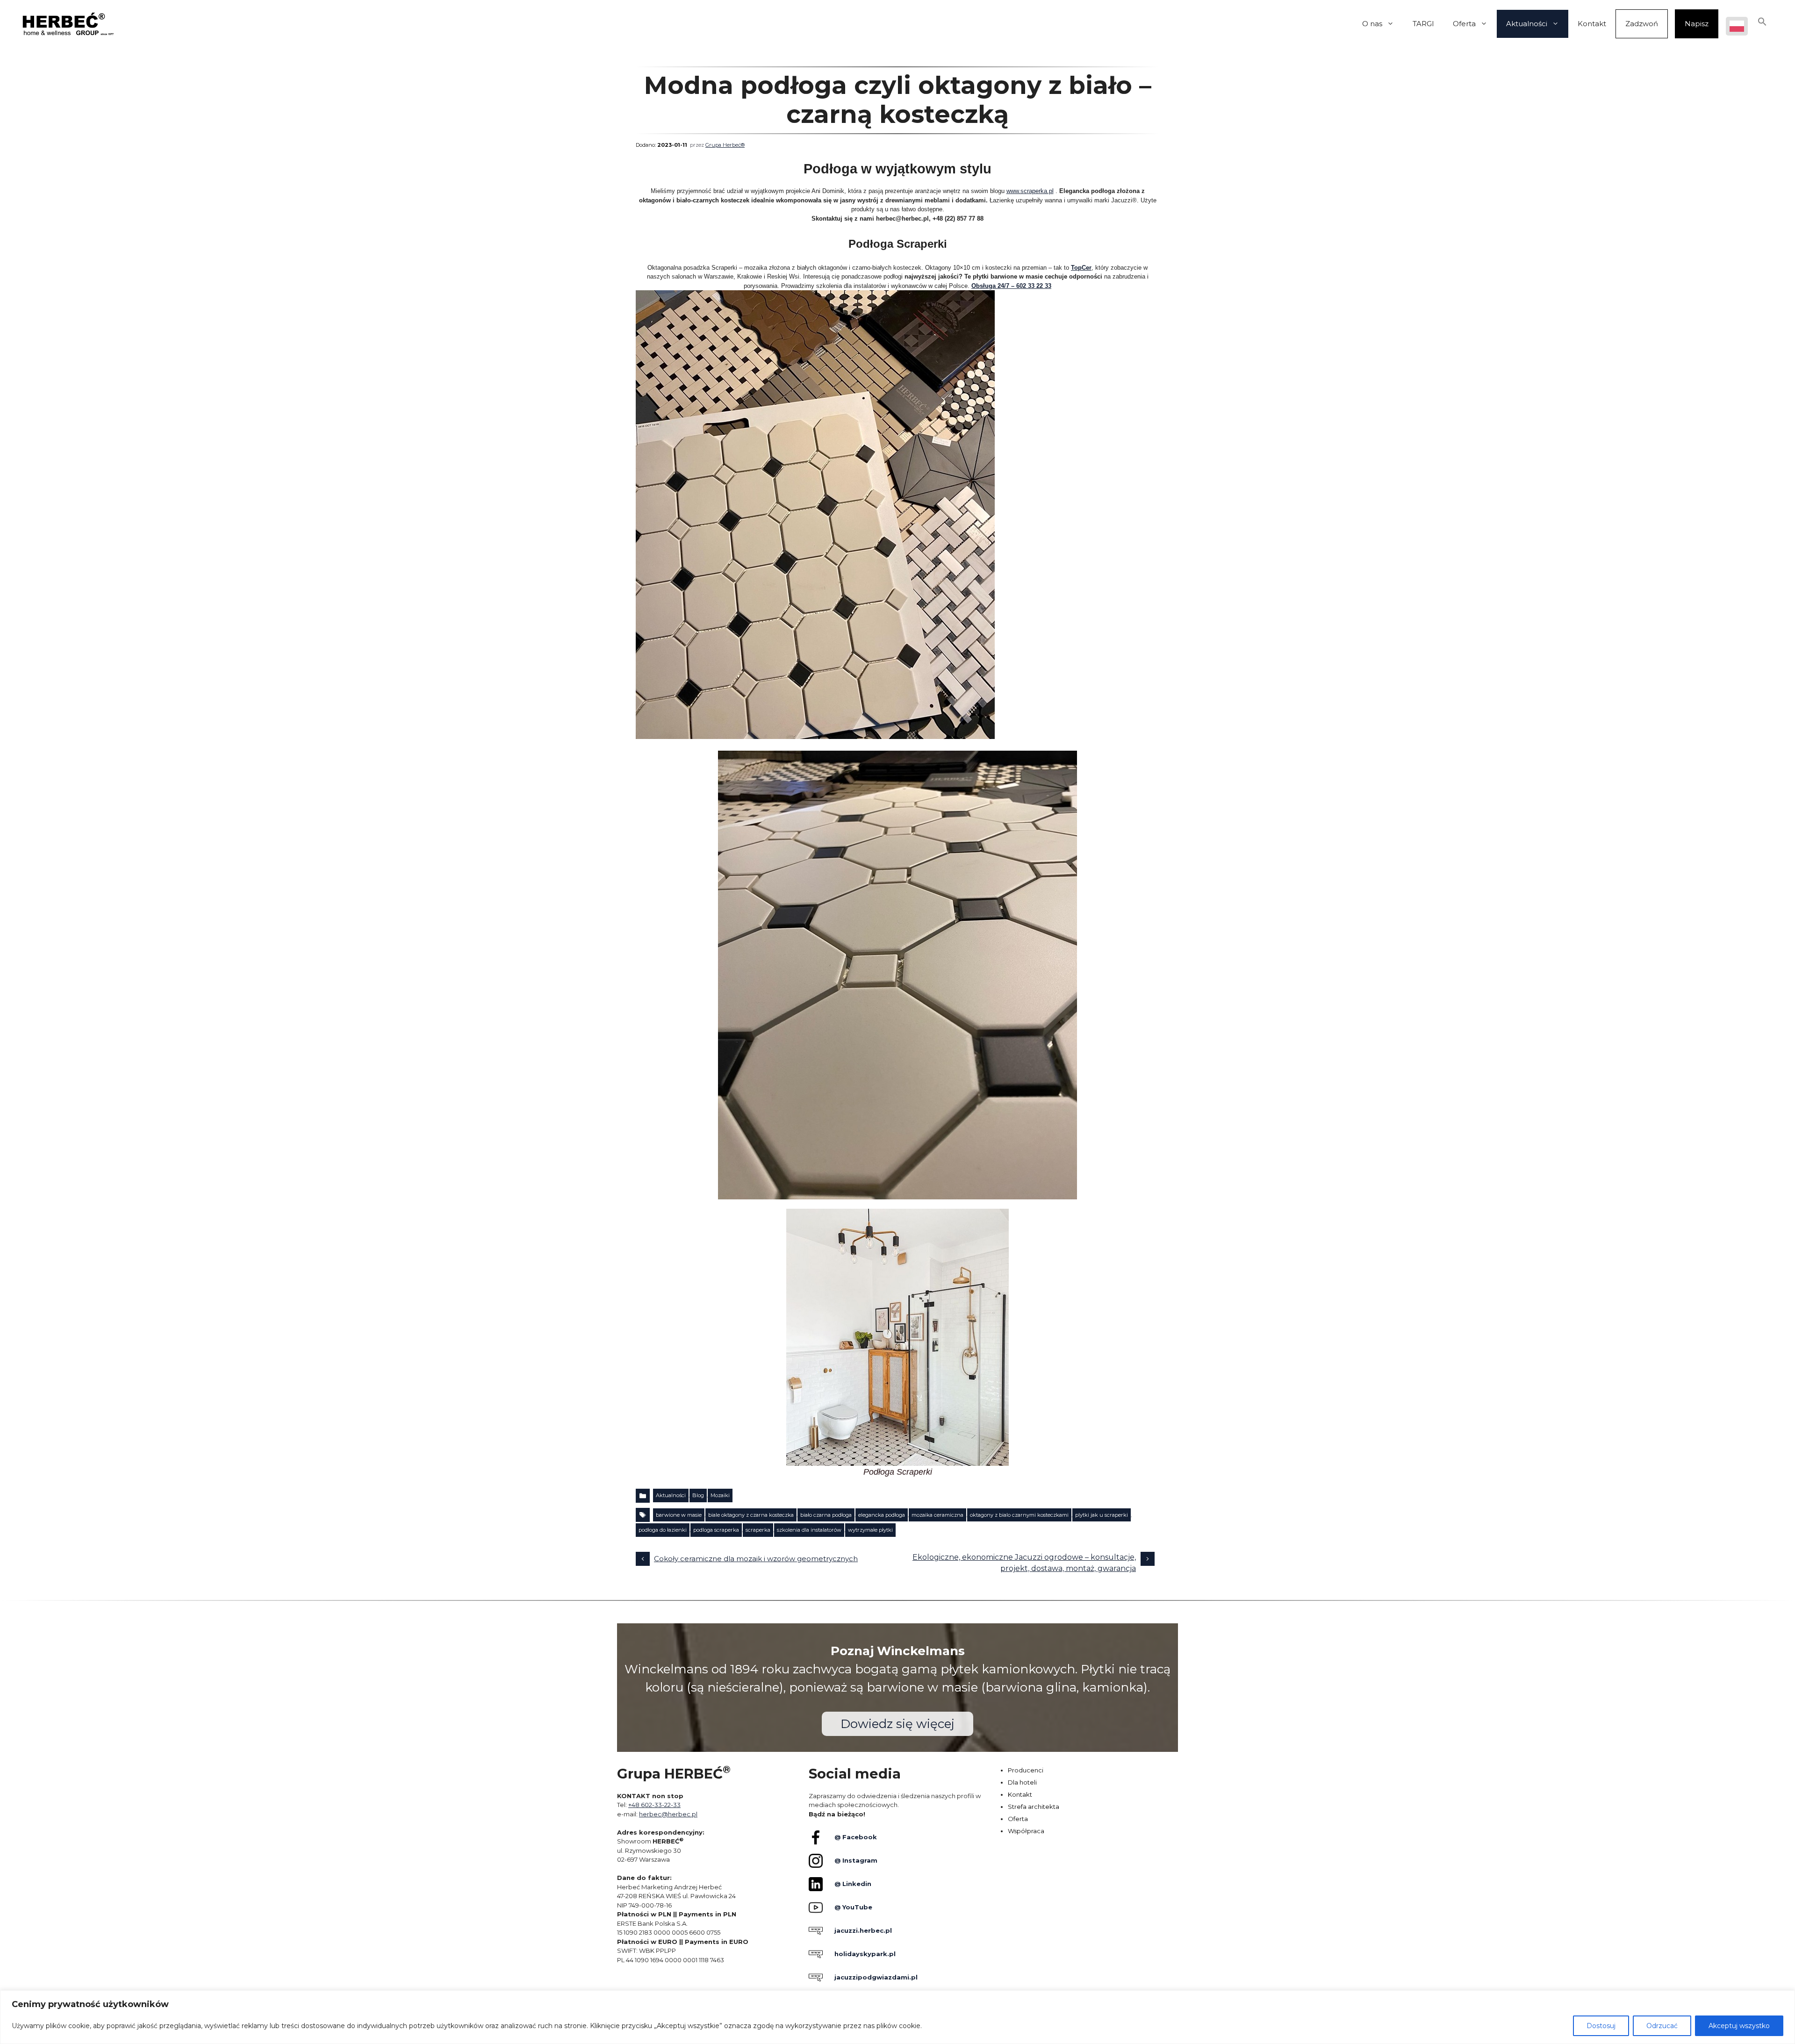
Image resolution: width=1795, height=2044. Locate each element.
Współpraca (1026, 1831)
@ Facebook (856, 1837)
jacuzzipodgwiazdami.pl (876, 1977)
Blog (698, 1495)
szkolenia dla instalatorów (809, 1530)
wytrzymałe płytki (870, 1530)
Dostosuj (1601, 2026)
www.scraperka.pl (1030, 191)
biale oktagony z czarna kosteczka (751, 1515)
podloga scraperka (716, 1530)
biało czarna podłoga (826, 1515)
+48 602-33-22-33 (654, 1805)
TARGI (1423, 24)
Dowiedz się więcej (897, 1724)
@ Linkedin (853, 1884)
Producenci (1026, 1770)
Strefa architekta (1034, 1807)
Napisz (1697, 24)
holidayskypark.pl (865, 1954)
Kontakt (1592, 24)
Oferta (1464, 24)
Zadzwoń (1642, 24)
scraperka (758, 1530)
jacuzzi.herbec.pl (863, 1930)
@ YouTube (853, 1907)
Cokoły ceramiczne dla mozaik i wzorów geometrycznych (756, 1559)
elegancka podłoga (882, 1515)
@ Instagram (856, 1860)
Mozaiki (720, 1495)
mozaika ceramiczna (937, 1515)
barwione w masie (679, 1515)
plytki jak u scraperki (1102, 1515)
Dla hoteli (1022, 1782)
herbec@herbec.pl (668, 1814)
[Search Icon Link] (1762, 24)
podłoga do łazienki (663, 1530)
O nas (1372, 24)
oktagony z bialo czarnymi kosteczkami (1019, 1515)
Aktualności (1527, 24)
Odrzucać (1662, 2026)
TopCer (1081, 268)
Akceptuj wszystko (1739, 2026)
